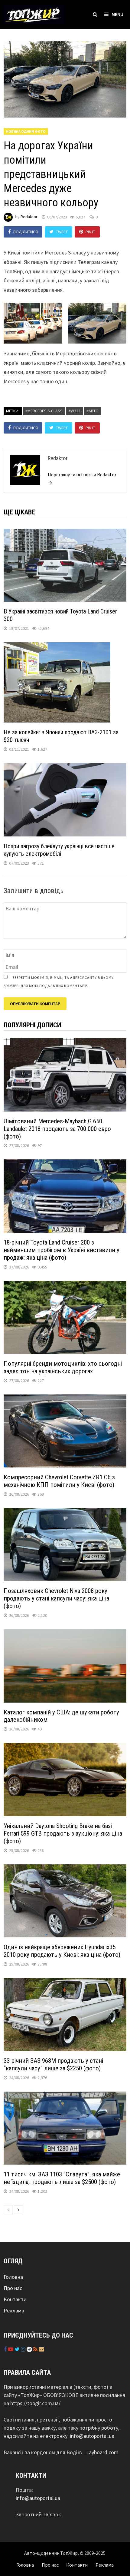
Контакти (15, 2299)
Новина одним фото (26, 131)
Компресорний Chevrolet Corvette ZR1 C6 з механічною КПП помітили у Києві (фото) (59, 1481)
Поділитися (26, 232)
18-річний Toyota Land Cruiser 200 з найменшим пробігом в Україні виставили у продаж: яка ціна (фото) (62, 1250)
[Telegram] (30, 2349)
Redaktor (29, 217)
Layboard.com (102, 2452)
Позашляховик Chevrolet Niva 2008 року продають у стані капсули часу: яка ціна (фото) (56, 1598)
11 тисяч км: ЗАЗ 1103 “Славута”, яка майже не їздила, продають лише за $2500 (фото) (62, 2178)
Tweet (62, 232)
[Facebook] (6, 2349)
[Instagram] (24, 2349)
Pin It (90, 232)
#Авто (93, 411)
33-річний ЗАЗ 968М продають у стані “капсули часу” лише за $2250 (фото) (53, 2064)
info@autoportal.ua (92, 2436)
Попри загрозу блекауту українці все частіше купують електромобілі (59, 850)
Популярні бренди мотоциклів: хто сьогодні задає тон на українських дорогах (63, 1367)
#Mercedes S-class (44, 411)
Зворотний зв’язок (38, 2514)
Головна (13, 2277)
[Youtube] (11, 2349)
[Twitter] (18, 2349)
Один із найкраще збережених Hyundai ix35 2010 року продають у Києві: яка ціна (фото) (63, 1951)
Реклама (14, 2310)
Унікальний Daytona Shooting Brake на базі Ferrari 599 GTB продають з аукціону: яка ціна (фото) (63, 1833)
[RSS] (36, 2349)
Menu (117, 14)
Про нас (13, 2288)
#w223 (75, 411)
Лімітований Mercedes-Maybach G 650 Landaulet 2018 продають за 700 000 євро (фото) (57, 1129)
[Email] (41, 2349)
